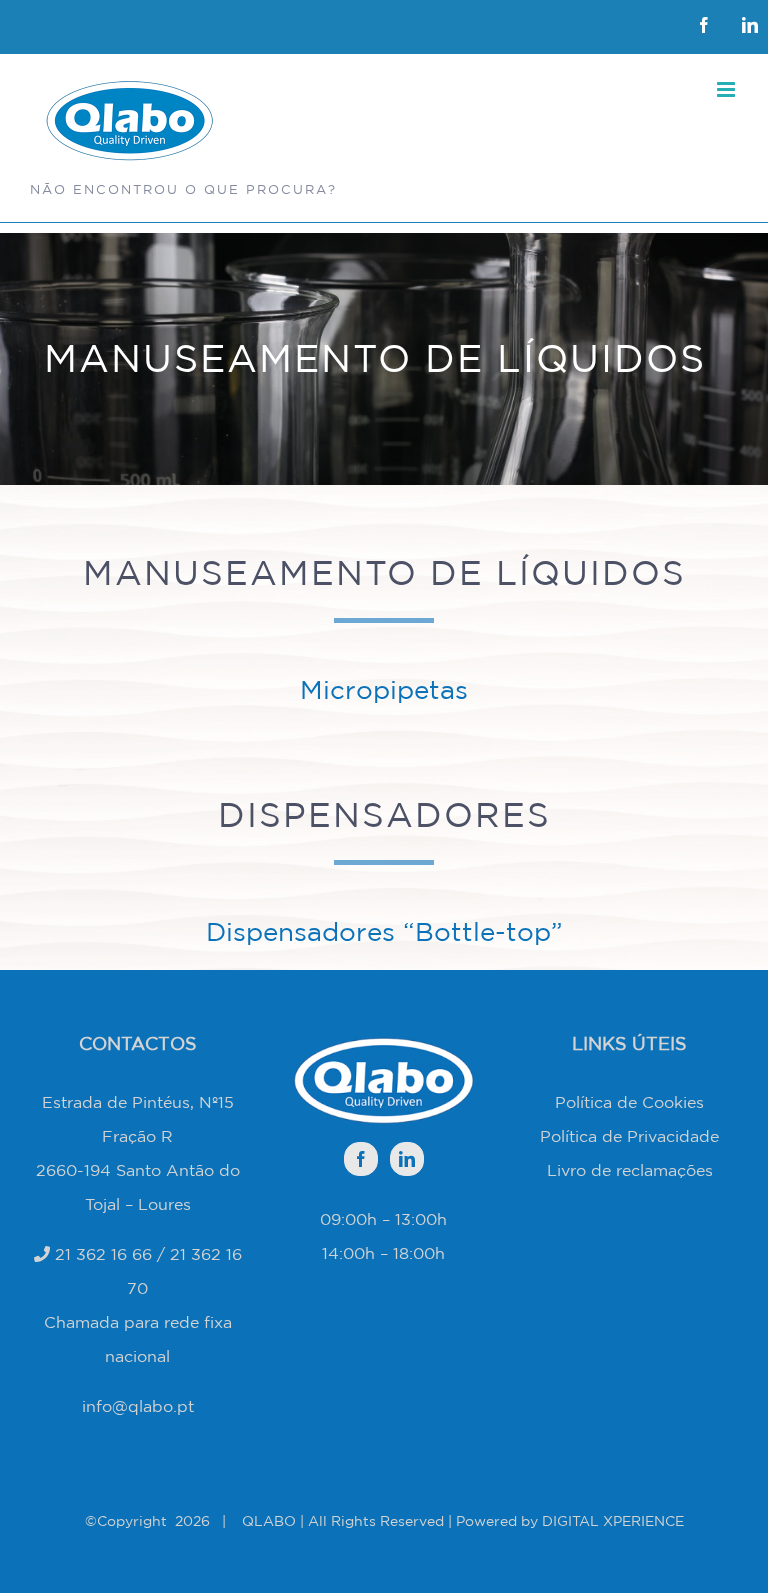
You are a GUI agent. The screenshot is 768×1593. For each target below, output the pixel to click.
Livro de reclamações (630, 1170)
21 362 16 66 (103, 1254)
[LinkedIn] (407, 1159)
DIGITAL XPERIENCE (613, 1521)
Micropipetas (384, 689)
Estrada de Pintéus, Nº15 (138, 1102)
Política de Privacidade (629, 1136)
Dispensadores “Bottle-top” (384, 931)
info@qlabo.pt (138, 1406)
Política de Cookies (629, 1102)
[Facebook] (361, 1159)
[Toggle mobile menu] (727, 89)
